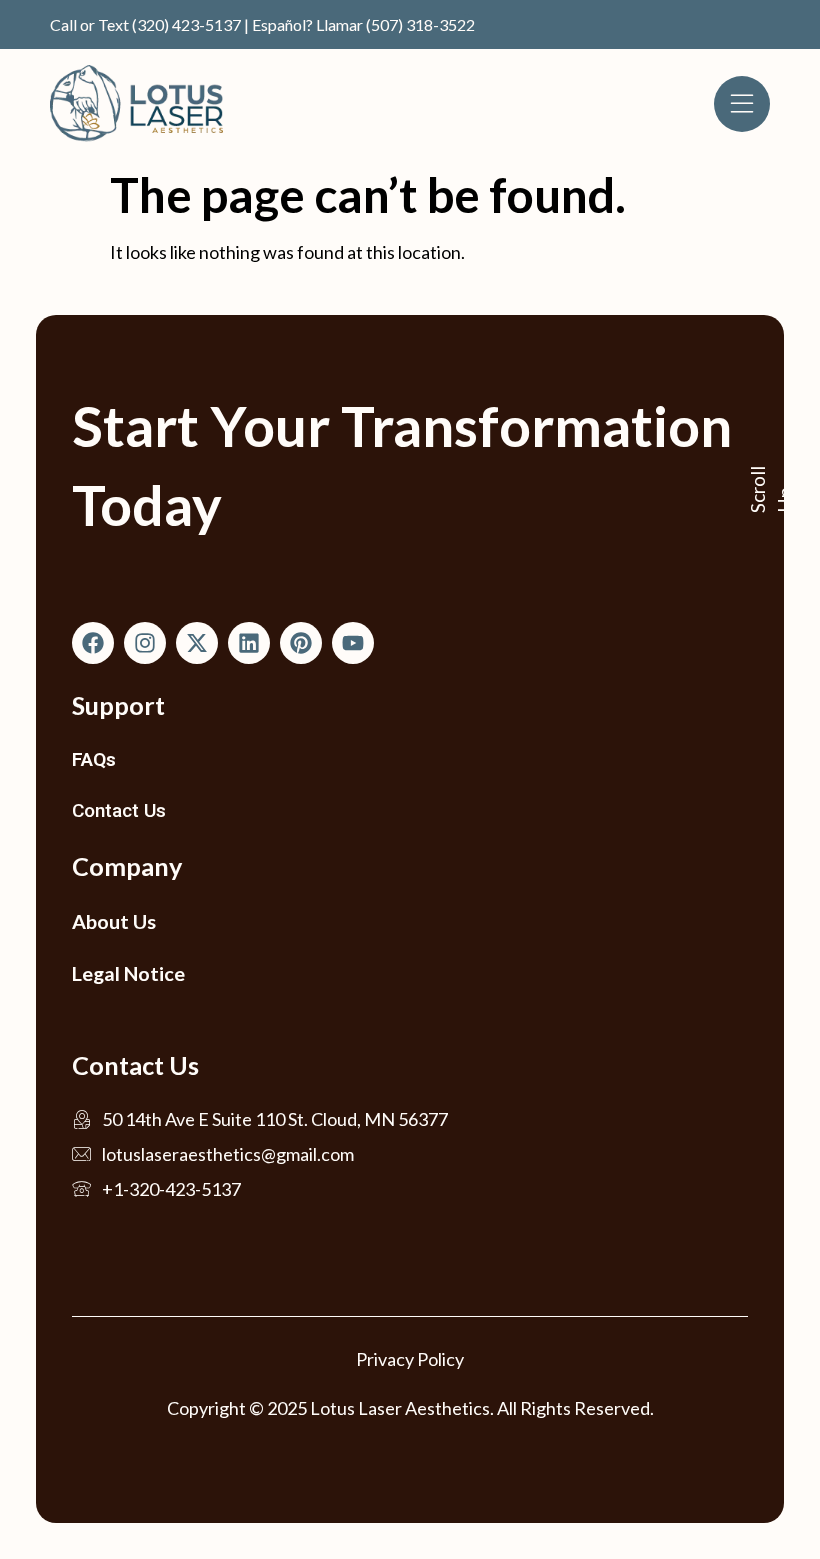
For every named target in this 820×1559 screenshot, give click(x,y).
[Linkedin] (249, 643)
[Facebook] (93, 643)
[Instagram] (145, 643)
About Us (114, 921)
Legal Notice (128, 973)
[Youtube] (353, 643)
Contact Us (119, 810)
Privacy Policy (410, 1359)
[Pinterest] (301, 643)
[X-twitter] (197, 643)
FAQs (94, 759)
